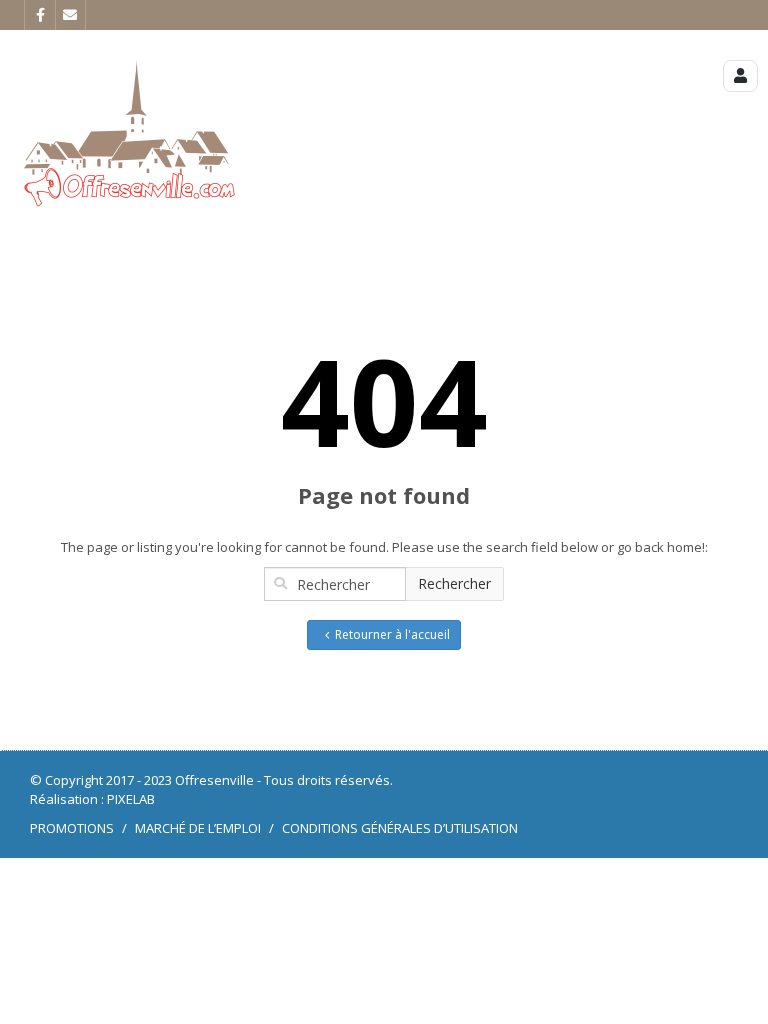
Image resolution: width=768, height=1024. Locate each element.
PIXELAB (131, 799)
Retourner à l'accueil (392, 634)
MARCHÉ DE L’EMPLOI (198, 828)
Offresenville (214, 780)
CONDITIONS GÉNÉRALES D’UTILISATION (400, 828)
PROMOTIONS (72, 828)
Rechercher (454, 583)
